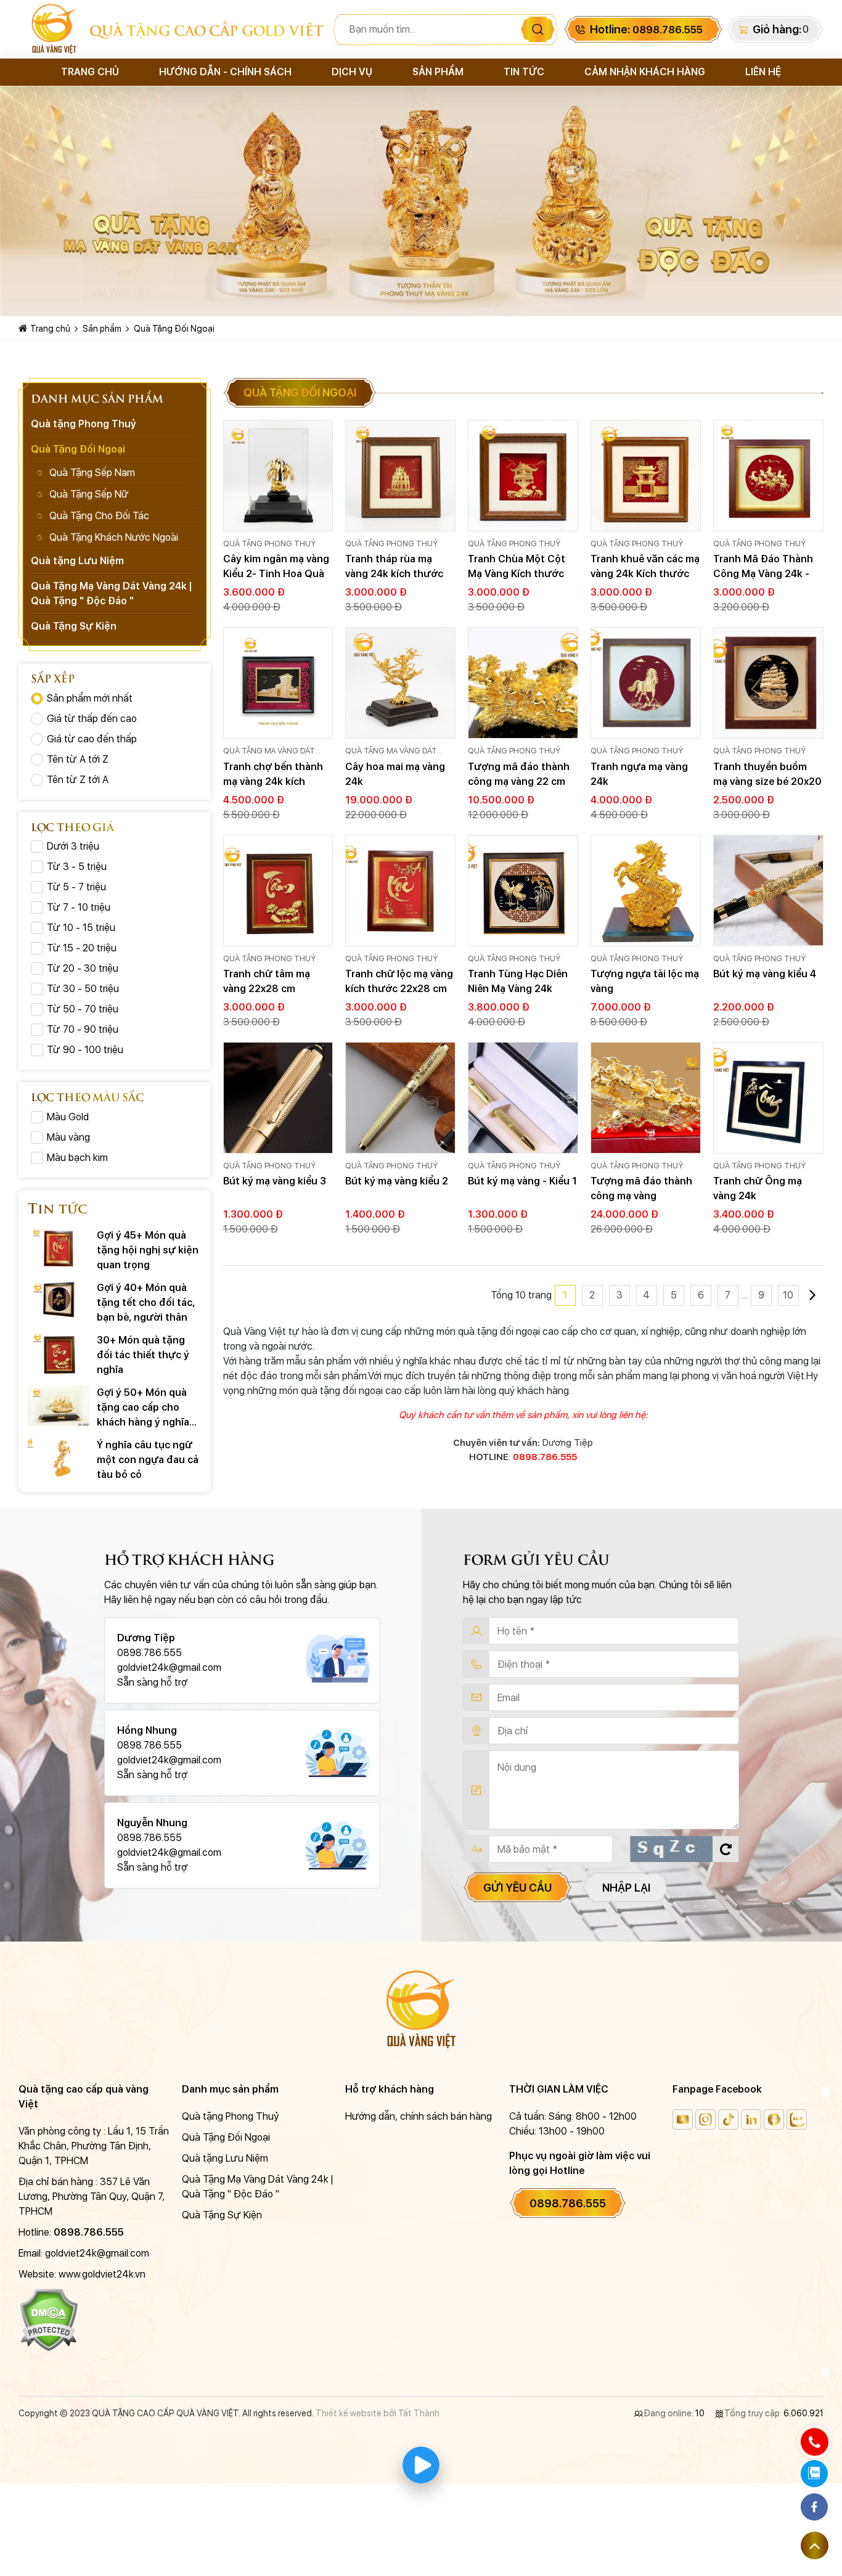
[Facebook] (774, 2119)
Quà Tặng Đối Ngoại (174, 329)
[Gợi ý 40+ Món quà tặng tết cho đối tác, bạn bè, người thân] (59, 1301)
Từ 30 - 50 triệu (83, 989)
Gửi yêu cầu (517, 1888)
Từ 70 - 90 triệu (83, 1029)
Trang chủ (90, 72)
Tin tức (524, 72)
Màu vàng (68, 1137)
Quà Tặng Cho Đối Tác (99, 516)
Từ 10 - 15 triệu (81, 928)
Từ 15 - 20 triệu (82, 948)
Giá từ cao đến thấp (92, 739)
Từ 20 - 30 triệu (83, 968)
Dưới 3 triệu (73, 846)
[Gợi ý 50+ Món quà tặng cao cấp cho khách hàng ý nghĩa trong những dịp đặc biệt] (59, 1406)
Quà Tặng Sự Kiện (74, 626)
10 (788, 1295)
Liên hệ (763, 72)
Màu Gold (68, 1117)
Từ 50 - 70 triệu (83, 1009)
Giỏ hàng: (777, 29)
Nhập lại (626, 1888)
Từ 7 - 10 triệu (79, 907)
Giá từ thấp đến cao (92, 719)
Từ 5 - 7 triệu (76, 887)
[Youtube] (683, 2119)
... (745, 1295)
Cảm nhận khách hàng (645, 72)
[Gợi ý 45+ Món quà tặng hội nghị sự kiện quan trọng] (59, 1249)
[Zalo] (797, 2119)
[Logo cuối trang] (421, 2009)
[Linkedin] (751, 2119)
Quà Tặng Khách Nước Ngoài (114, 537)
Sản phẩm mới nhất (90, 698)
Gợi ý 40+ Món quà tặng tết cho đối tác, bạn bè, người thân (146, 1302)
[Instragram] (705, 2119)
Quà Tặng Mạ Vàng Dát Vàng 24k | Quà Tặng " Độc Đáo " (277, 752)
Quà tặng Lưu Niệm (77, 561)
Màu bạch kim (77, 1158)
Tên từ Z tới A (78, 780)
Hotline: (646, 29)
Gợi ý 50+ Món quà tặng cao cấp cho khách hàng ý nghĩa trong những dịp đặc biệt (146, 1409)
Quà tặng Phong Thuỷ (269, 544)
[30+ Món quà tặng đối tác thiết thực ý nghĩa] (59, 1353)
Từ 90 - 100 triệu (85, 1050)
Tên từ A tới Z (78, 759)
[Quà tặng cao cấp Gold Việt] (54, 29)
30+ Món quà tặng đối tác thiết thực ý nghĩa (143, 1355)
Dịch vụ (352, 72)
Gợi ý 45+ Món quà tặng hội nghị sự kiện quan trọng (148, 1250)
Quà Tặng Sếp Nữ (89, 494)
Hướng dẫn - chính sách (225, 72)
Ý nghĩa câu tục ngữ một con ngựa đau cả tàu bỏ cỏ (148, 1460)
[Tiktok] (728, 2119)
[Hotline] (814, 2442)
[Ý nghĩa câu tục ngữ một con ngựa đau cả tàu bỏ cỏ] (59, 1458)
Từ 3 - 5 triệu (77, 867)
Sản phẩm (438, 72)
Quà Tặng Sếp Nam (92, 473)
